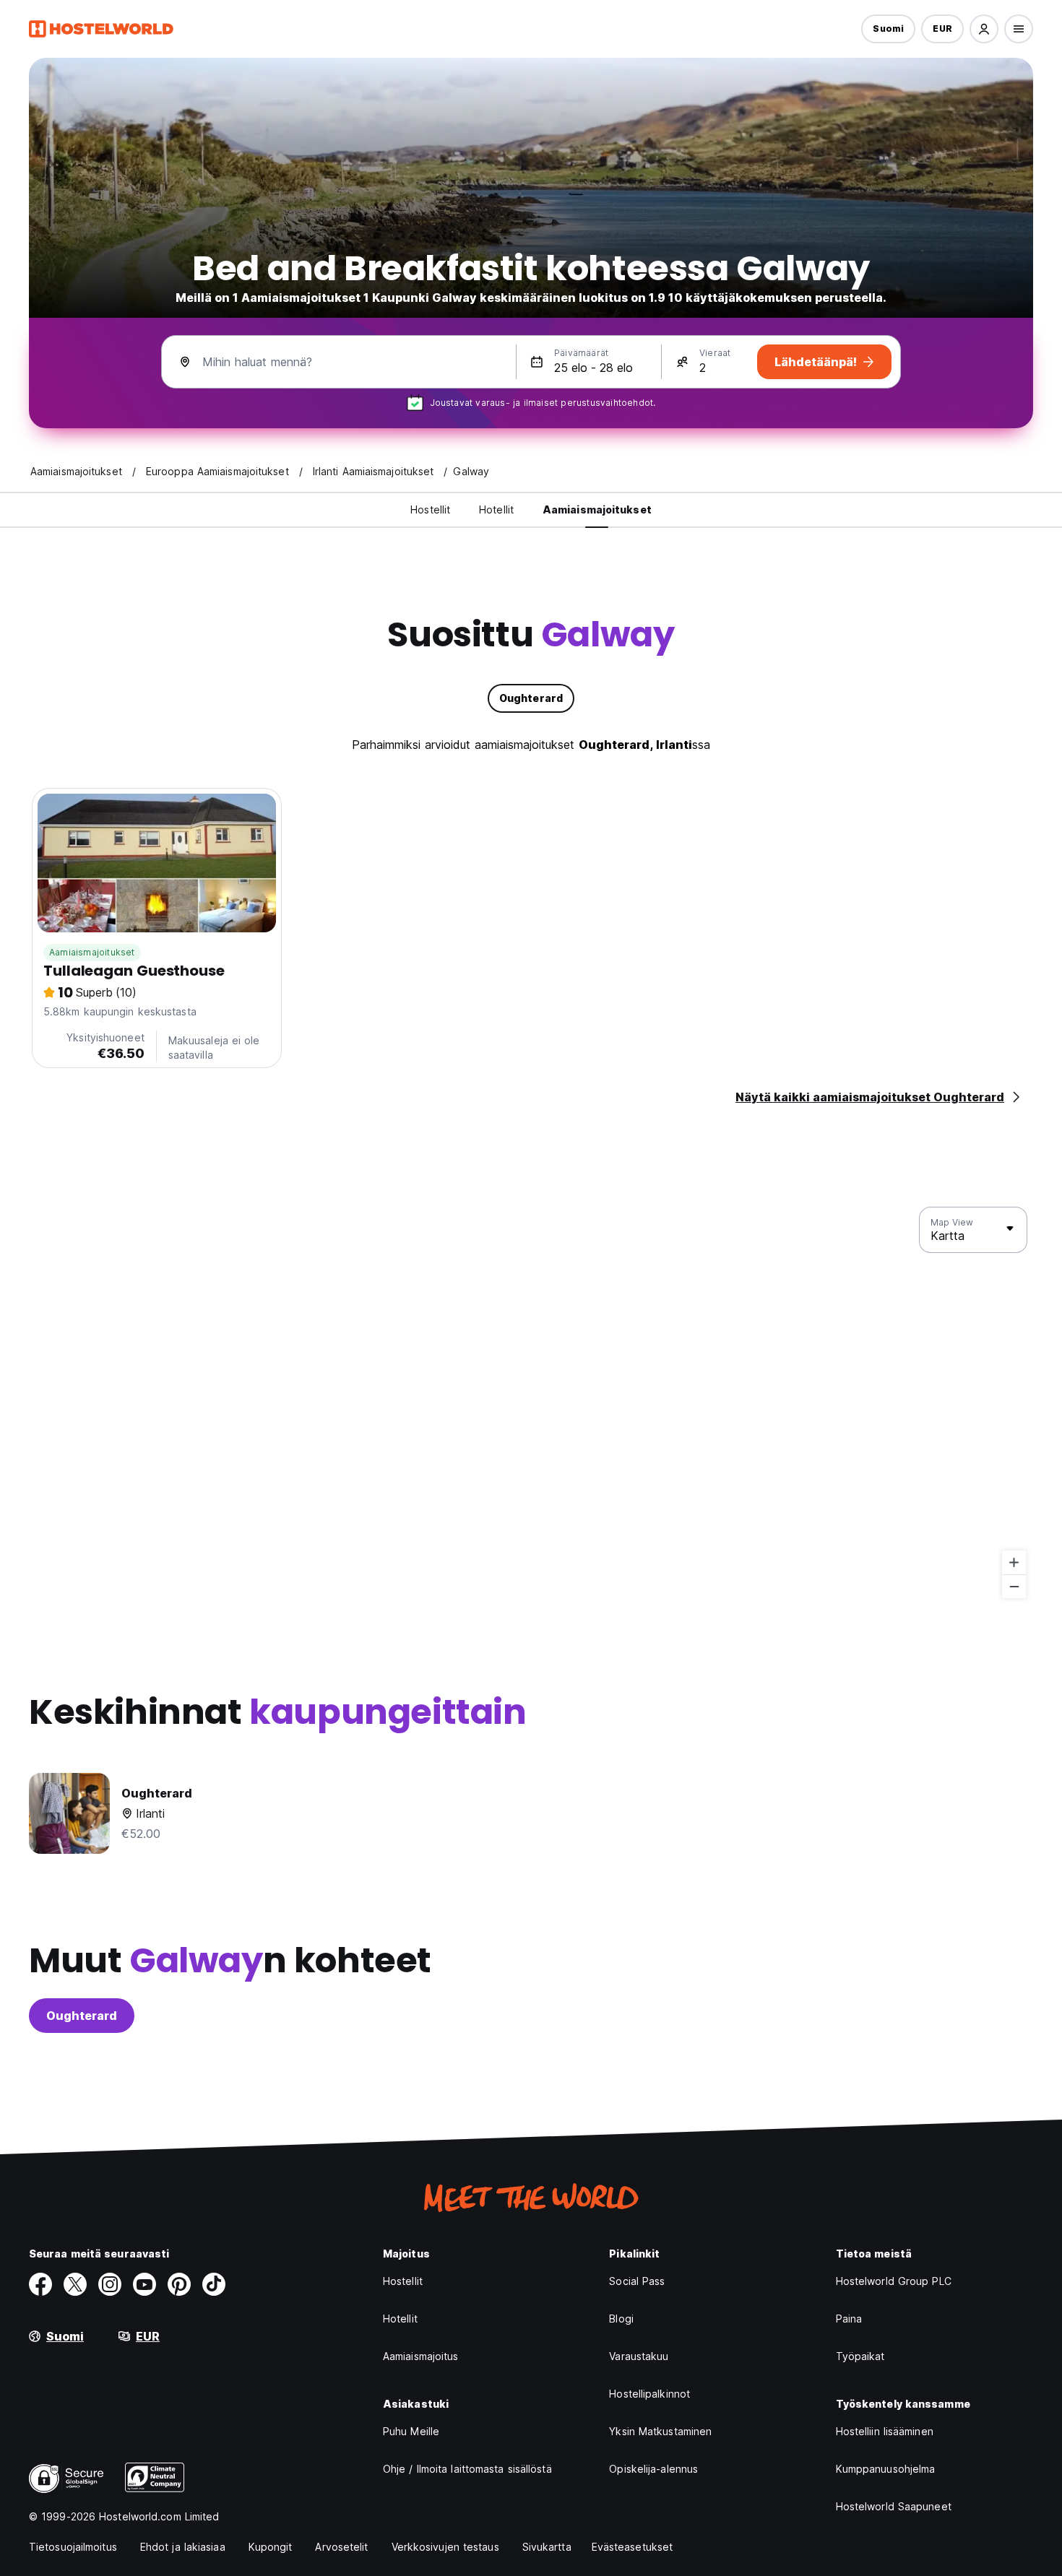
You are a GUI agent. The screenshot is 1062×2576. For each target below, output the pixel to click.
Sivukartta (547, 2547)
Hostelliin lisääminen (885, 2431)
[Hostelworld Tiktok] (214, 2284)
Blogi (621, 2319)
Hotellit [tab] (496, 509)
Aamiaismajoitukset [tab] (597, 509)
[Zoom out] (1014, 1586)
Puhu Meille (411, 2431)
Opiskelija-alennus (653, 2469)
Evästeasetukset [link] (633, 2547)
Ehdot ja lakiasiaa (183, 2547)
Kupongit (271, 2547)
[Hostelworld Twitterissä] (75, 2284)
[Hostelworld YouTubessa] (144, 2284)
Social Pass (637, 2281)
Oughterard (82, 2016)
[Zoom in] (1014, 1562)
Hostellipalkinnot (649, 2394)
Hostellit (403, 2281)
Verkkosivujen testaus (445, 2547)
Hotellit (400, 2319)
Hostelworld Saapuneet (894, 2506)
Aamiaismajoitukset (92, 952)
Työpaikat (860, 2356)
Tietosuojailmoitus (73, 2547)
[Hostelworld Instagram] (110, 2284)
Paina (849, 2319)
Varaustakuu (639, 2356)
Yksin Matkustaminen (660, 2431)
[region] (531, 1403)
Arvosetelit (341, 2547)
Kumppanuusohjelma (886, 2469)
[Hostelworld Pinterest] (179, 2284)
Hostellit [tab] (430, 509)
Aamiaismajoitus (421, 2356)
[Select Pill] (984, 29)
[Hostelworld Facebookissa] (40, 2284)
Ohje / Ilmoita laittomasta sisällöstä (467, 2469)
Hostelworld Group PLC (894, 2281)
